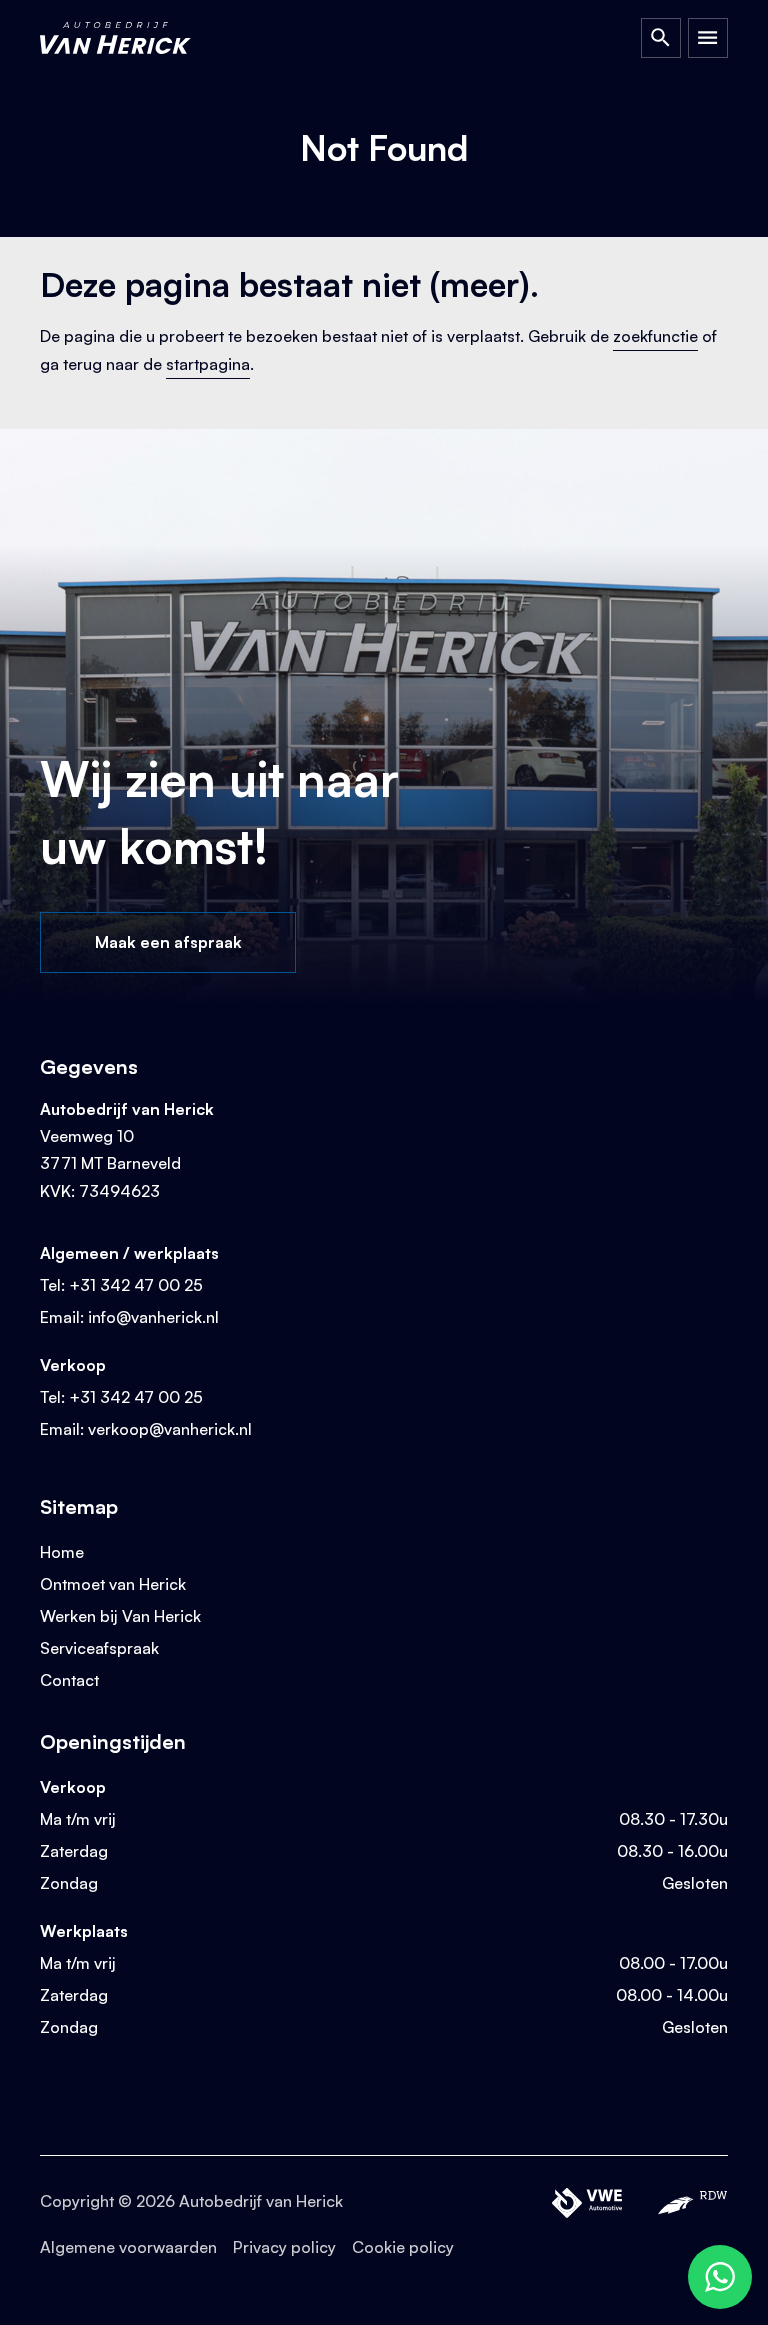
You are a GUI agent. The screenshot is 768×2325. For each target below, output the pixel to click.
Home (62, 1552)
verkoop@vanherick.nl (170, 1429)
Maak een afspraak (168, 942)
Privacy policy (284, 2247)
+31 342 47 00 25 (136, 1285)
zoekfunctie (655, 336)
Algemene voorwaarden (128, 2247)
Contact (69, 1680)
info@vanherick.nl (153, 1317)
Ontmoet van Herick (113, 1584)
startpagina (208, 364)
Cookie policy (403, 2247)
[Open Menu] (708, 38)
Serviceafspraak (99, 1648)
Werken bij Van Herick (120, 1616)
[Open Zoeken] (661, 38)
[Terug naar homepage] (134, 38)
